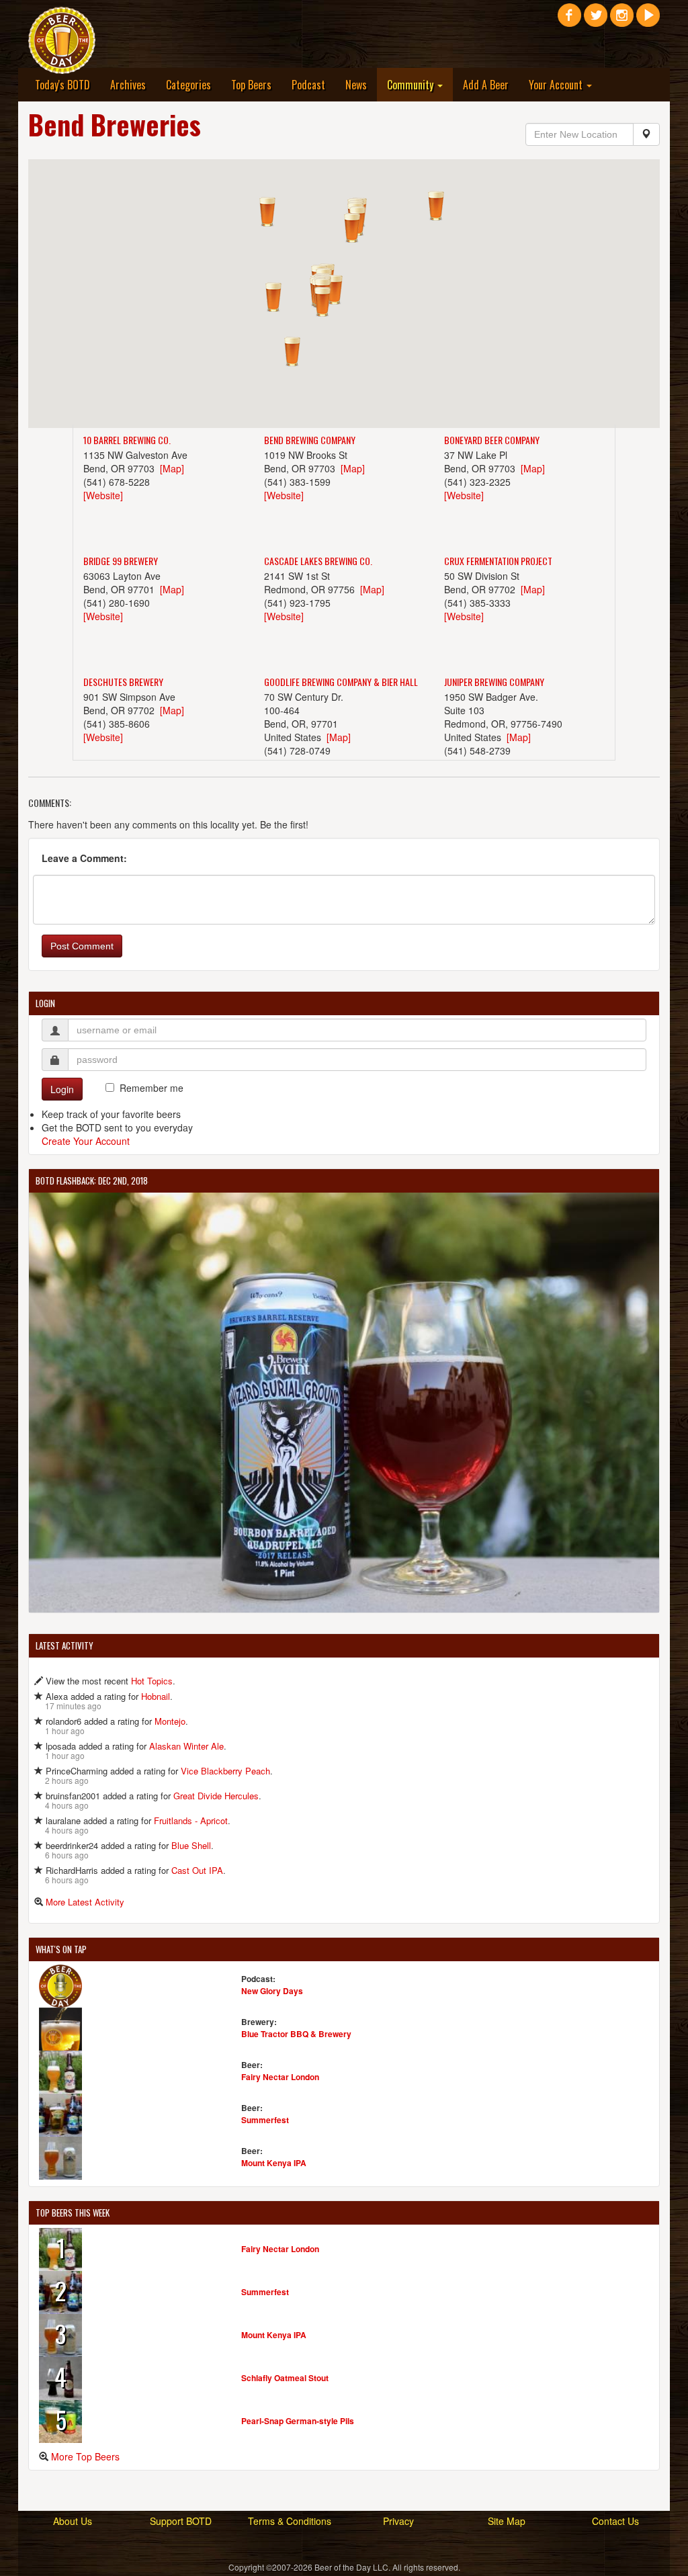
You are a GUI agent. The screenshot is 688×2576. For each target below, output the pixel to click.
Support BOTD (181, 2521)
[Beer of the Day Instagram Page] (622, 20)
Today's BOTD (62, 85)
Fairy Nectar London (280, 2077)
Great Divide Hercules (216, 1796)
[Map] (172, 468)
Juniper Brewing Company (494, 682)
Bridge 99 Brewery (121, 561)
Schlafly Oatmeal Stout (285, 2378)
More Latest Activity (85, 1902)
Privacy (398, 2521)
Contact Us (615, 2521)
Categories (188, 85)
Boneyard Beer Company (492, 440)
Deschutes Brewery (123, 682)
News (356, 85)
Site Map (507, 2521)
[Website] (103, 495)
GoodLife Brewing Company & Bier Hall (341, 682)
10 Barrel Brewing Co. (127, 440)
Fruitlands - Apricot (191, 1820)
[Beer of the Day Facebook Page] (569, 20)
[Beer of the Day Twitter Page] (596, 20)
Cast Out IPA (197, 1870)
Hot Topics (152, 1681)
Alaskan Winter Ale (186, 1746)
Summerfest (265, 2120)
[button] (322, 302)
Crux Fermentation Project (498, 561)
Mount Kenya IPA (274, 2163)
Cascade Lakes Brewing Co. (318, 561)
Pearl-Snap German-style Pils (298, 2421)
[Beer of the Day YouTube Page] (648, 20)
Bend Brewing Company (310, 440)
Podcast (308, 85)
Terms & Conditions (290, 2521)
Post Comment (82, 946)
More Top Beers (85, 2456)
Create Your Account (86, 1141)
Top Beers (251, 85)
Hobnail (156, 1696)
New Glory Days (272, 1991)
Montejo (170, 1721)
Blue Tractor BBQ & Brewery (296, 2034)
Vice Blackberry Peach (225, 1771)
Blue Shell (191, 1845)
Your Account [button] (557, 85)
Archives (128, 85)
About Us (73, 2521)
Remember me (152, 1088)
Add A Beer (486, 85)
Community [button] (412, 85)
